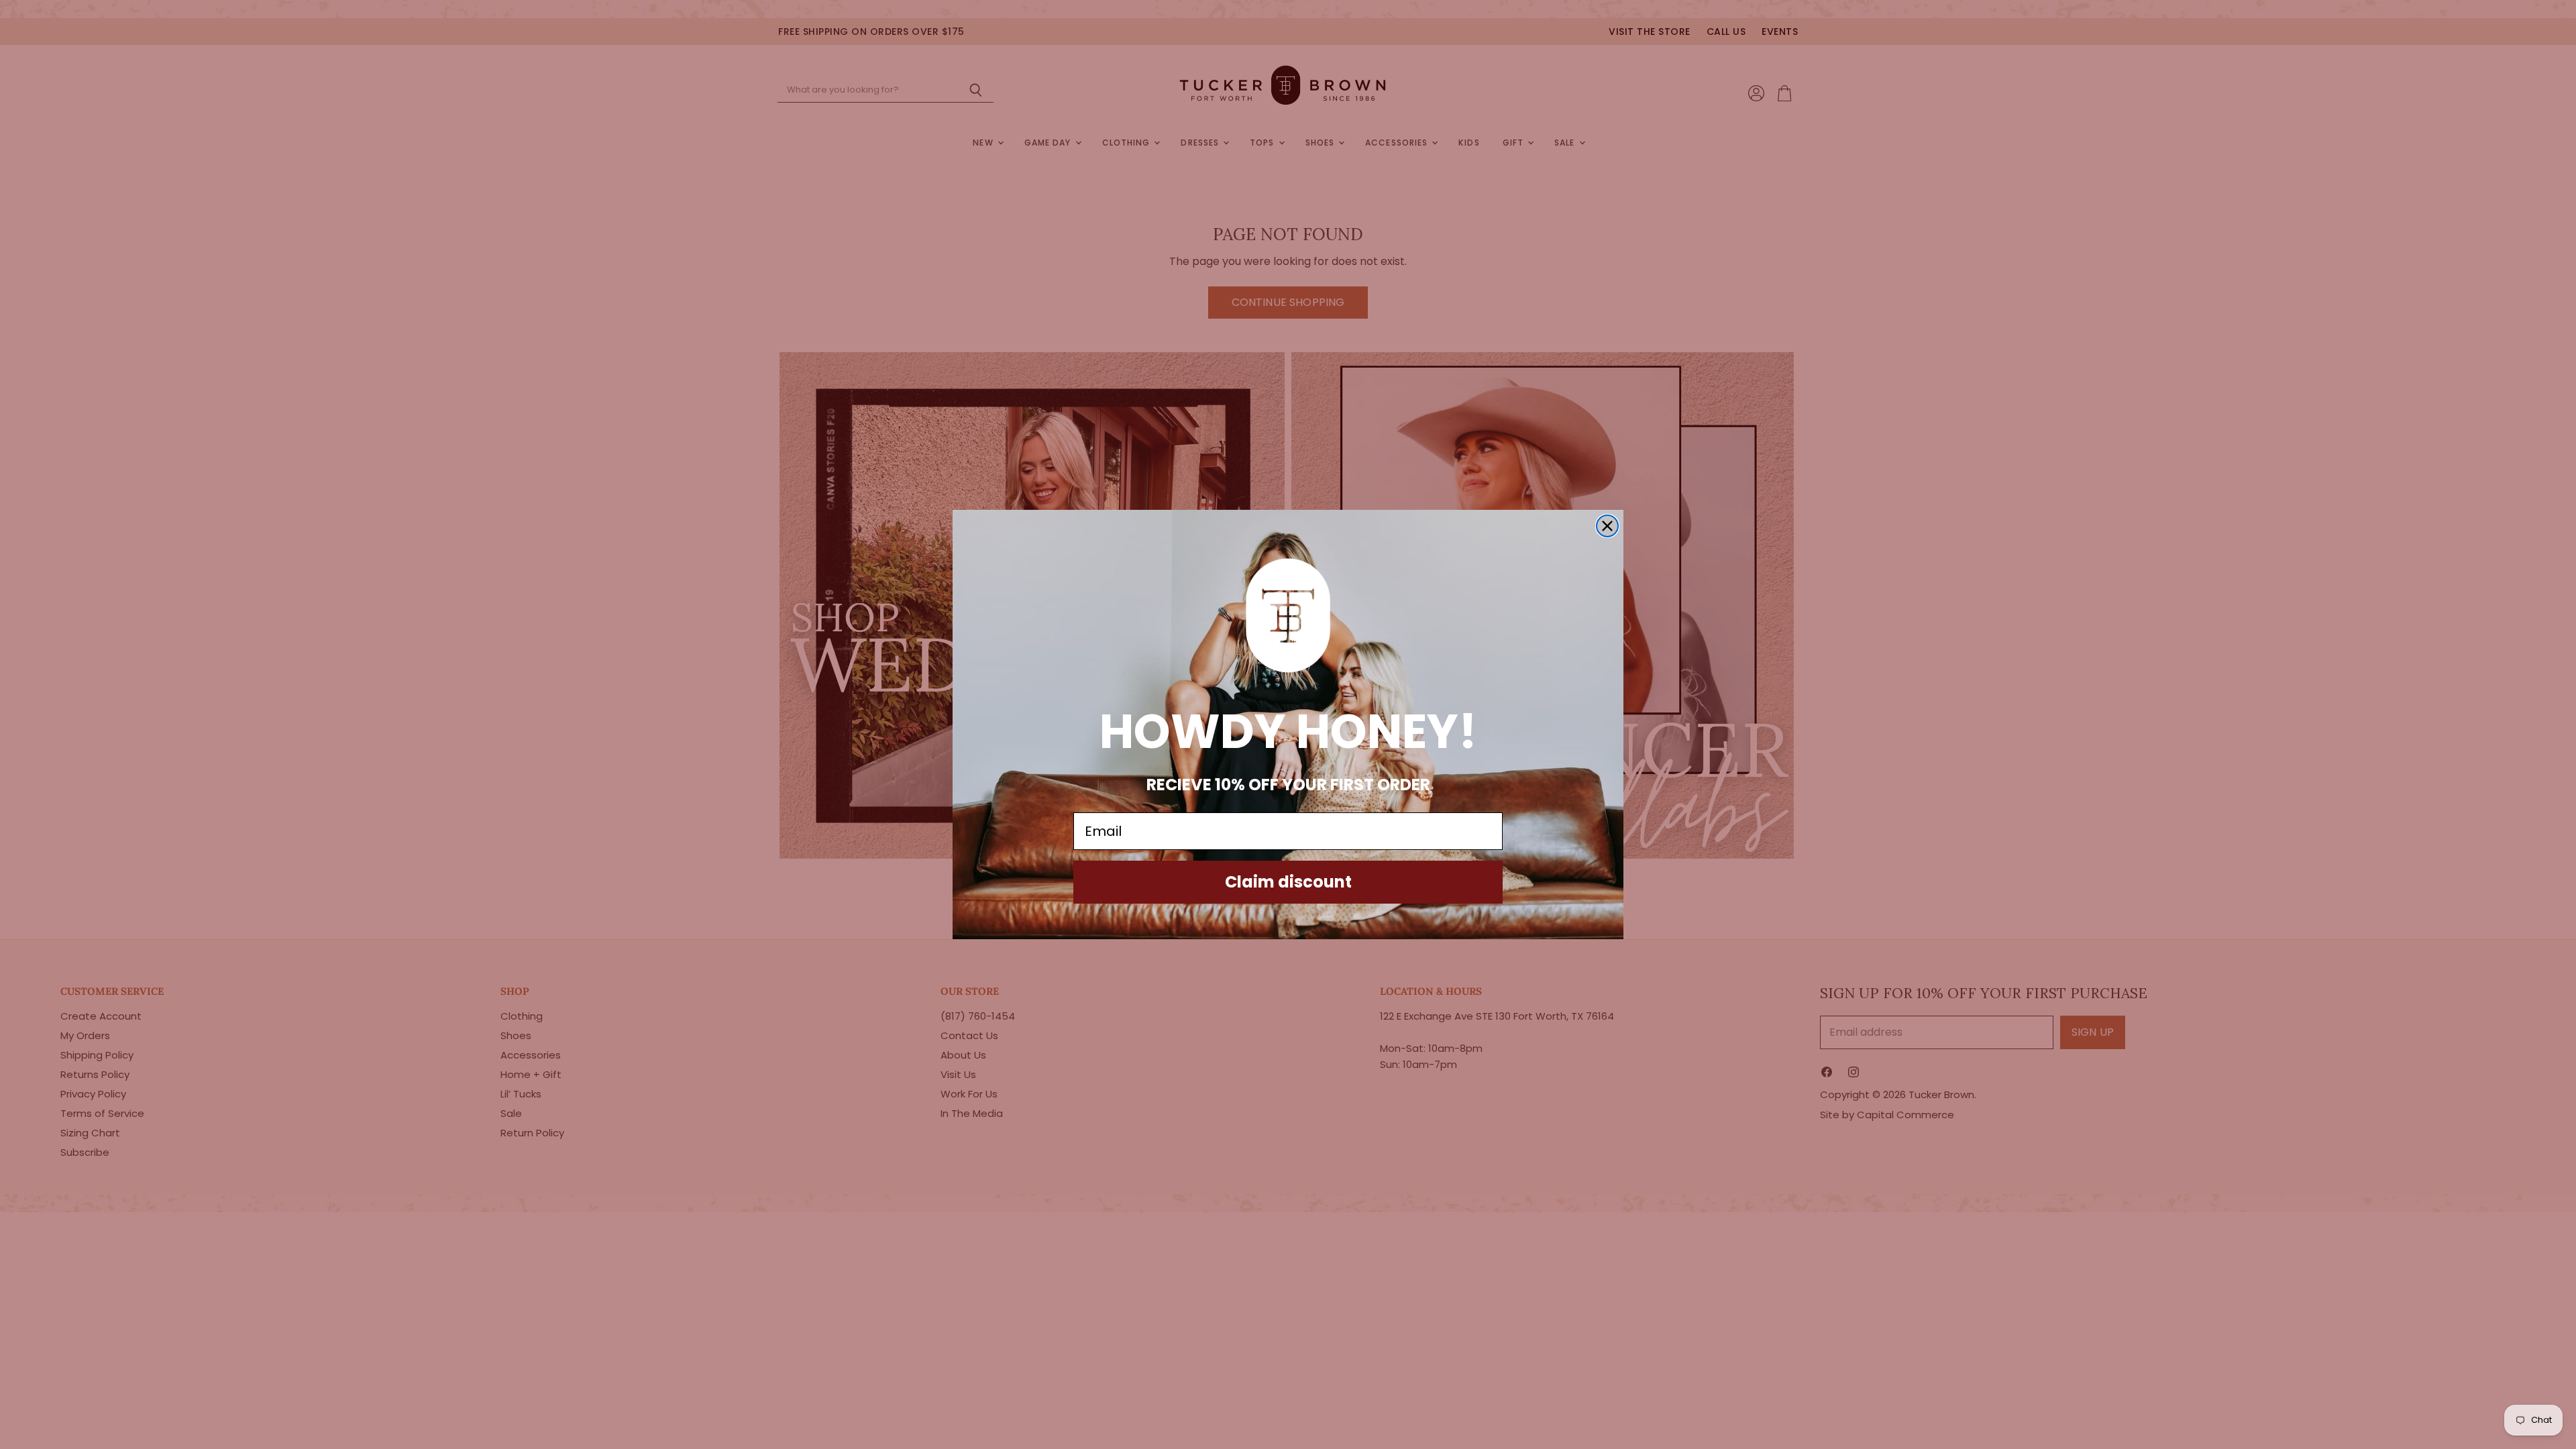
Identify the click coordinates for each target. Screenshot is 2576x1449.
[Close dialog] (1607, 526)
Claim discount (1288, 882)
